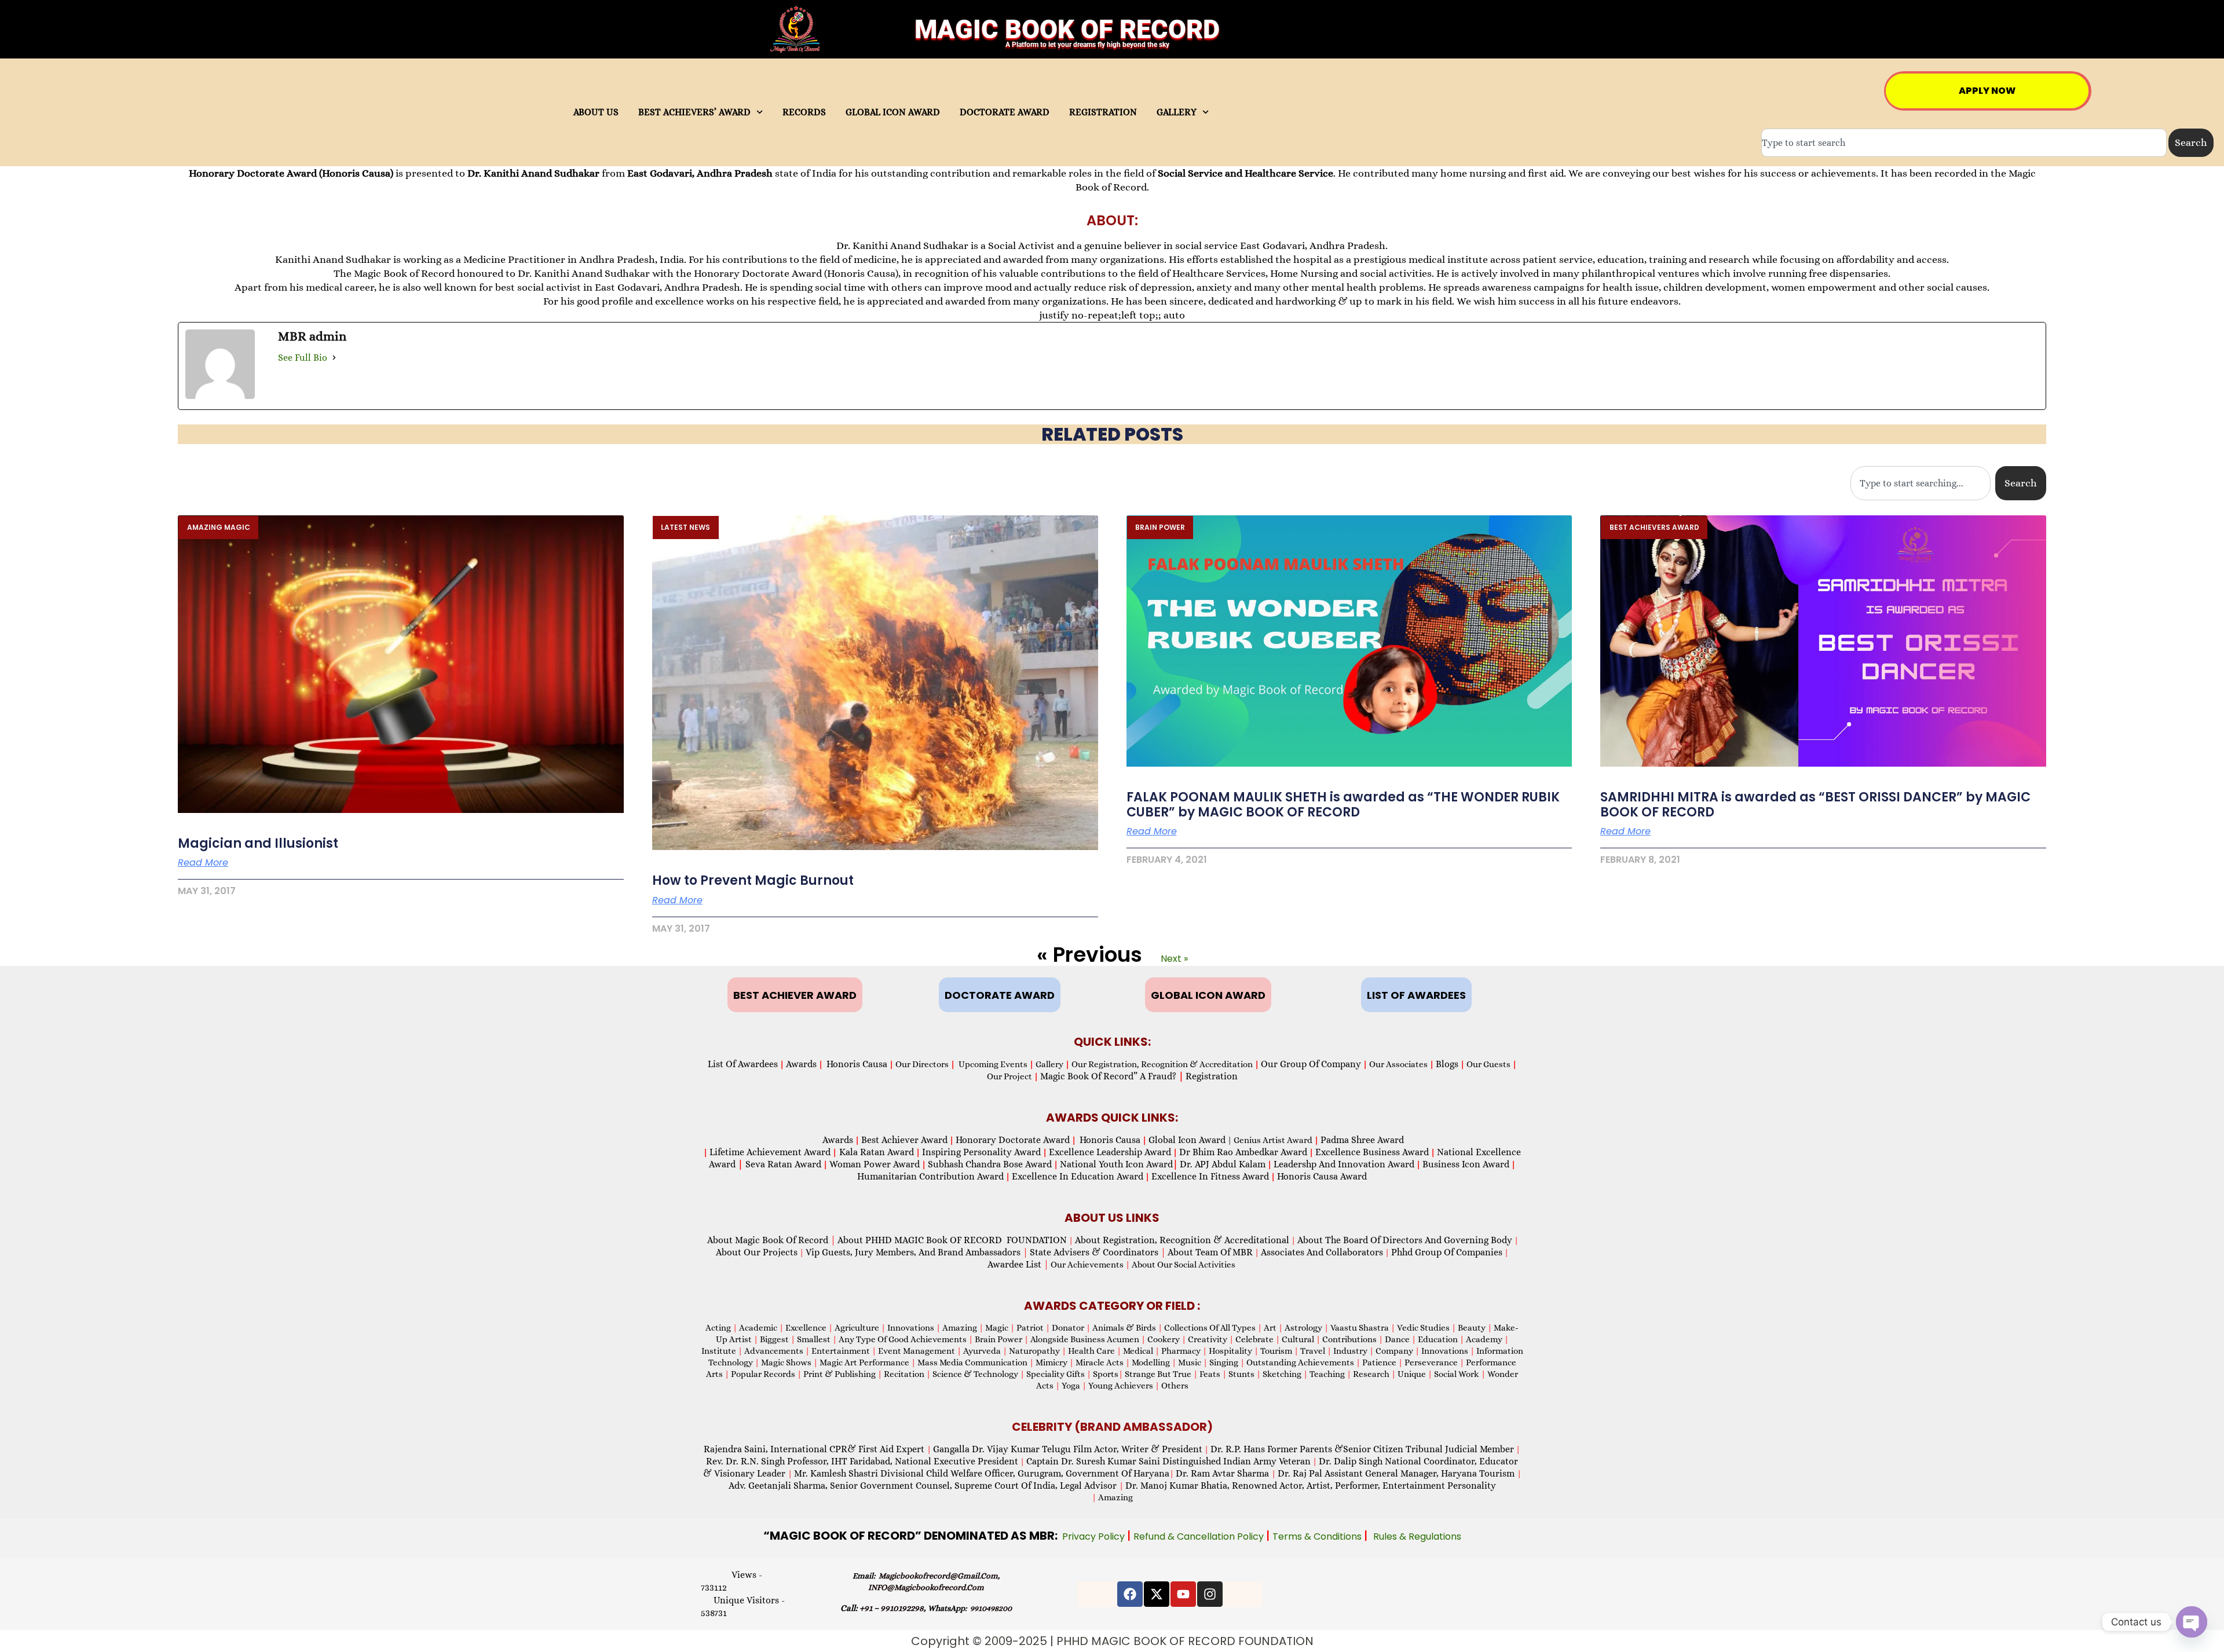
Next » (1174, 959)
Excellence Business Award (1372, 1152)
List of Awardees (743, 1064)
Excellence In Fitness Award (1210, 1176)
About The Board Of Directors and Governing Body (1405, 1240)
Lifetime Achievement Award (770, 1152)
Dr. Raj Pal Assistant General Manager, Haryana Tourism (1397, 1473)
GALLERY (1177, 112)
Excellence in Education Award (1078, 1176)
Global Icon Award (1187, 1140)
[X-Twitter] (1157, 1594)
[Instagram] (1210, 1594)
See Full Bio (303, 358)
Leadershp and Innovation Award (1344, 1164)
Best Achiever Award (904, 1140)
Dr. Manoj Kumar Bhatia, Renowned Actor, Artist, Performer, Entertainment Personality (1311, 1486)
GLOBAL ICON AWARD (893, 112)
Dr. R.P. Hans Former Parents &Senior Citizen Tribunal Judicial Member (1362, 1449)
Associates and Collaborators (1322, 1252)
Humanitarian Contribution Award (930, 1176)
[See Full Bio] (334, 357)
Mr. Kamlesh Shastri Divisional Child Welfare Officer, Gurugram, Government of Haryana (982, 1473)
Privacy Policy (1095, 1536)
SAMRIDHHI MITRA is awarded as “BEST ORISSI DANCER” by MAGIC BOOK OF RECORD (1815, 805)
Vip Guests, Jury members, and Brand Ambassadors (917, 1252)
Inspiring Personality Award (981, 1152)
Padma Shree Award (1362, 1140)
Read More (203, 863)
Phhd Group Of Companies (1447, 1252)
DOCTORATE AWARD (1005, 112)
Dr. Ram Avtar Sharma (1222, 1473)
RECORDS (804, 112)
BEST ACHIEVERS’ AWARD (694, 112)
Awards (801, 1064)
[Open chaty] (2192, 1622)
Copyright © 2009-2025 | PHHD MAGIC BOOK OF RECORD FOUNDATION (1112, 1641)
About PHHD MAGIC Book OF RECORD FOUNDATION (952, 1240)
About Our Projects (757, 1252)
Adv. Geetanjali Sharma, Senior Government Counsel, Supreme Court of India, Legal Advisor (924, 1486)
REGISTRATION (1103, 112)
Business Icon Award (1466, 1164)
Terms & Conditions (1318, 1536)
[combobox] (1964, 143)
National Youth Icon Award (1119, 1164)
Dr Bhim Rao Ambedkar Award (1243, 1152)
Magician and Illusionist (258, 843)
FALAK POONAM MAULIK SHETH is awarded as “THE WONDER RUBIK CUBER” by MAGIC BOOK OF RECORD (1343, 805)
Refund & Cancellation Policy (1200, 1536)
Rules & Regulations (1417, 1536)
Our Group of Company (1311, 1064)
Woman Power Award (875, 1164)
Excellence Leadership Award (1110, 1152)
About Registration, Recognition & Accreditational (1182, 1240)
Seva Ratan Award (782, 1164)
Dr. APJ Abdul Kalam (1223, 1164)
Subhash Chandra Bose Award (990, 1164)
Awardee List (1018, 1264)
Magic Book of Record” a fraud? (1112, 1076)
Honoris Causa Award (1322, 1176)
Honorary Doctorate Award (1013, 1140)
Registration (1212, 1076)
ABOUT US (596, 112)
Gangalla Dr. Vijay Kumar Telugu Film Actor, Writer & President (1068, 1449)
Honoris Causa (857, 1064)
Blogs (1447, 1064)
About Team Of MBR (1210, 1252)
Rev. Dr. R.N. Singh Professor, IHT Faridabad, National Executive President (862, 1461)
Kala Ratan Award (875, 1152)
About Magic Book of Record (771, 1240)
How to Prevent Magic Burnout (753, 880)
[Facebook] (1130, 1594)
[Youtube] (1183, 1594)
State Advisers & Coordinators (1098, 1252)
